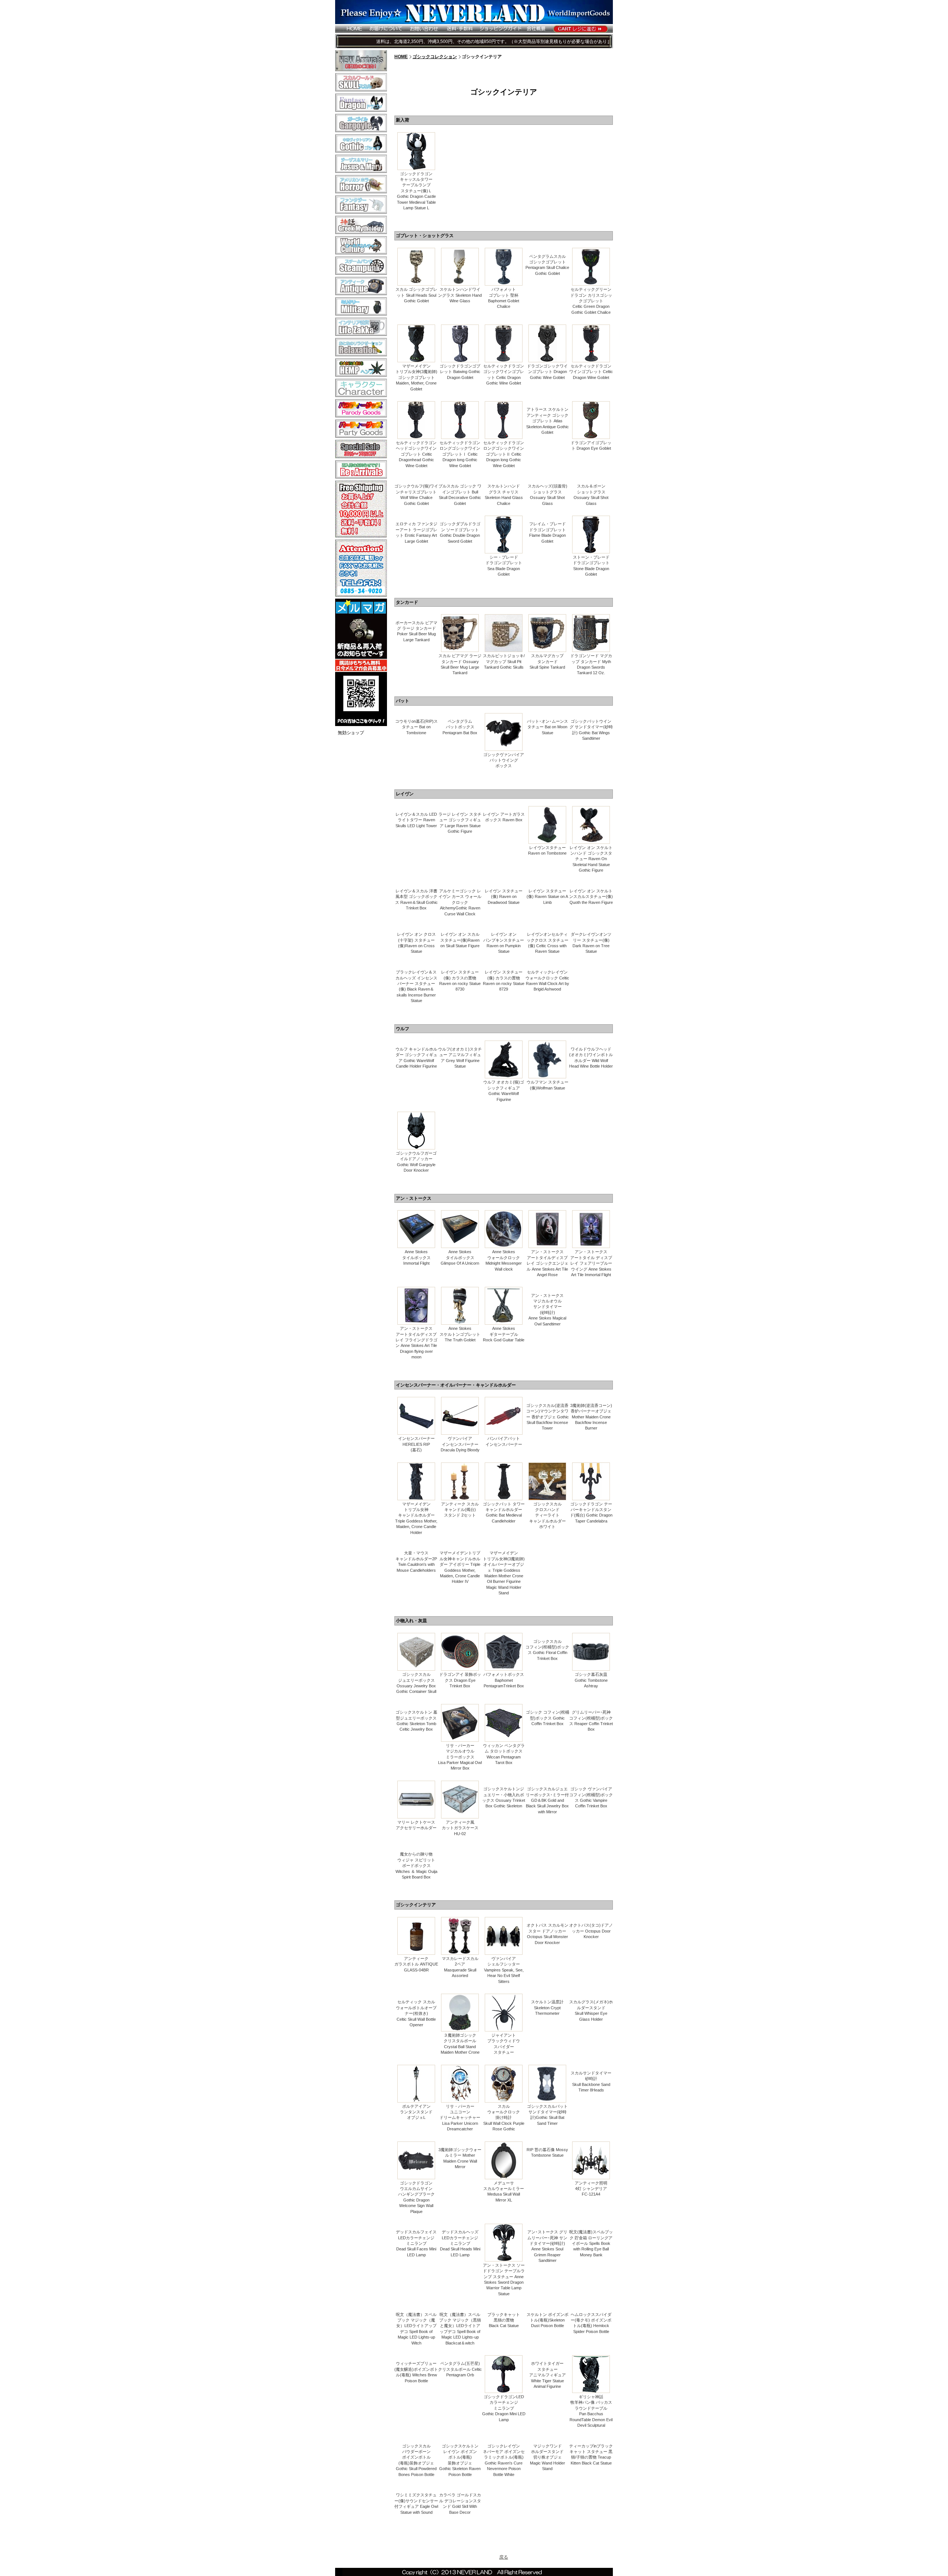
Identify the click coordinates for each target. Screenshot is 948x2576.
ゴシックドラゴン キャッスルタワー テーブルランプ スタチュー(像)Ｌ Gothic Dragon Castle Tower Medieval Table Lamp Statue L (416, 191)
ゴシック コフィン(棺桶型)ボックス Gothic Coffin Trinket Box (548, 1718)
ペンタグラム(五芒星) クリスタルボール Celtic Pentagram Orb (460, 2369)
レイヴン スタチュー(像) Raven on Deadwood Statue (504, 897)
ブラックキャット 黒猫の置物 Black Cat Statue (504, 2320)
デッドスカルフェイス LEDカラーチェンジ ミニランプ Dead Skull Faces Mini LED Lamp (416, 2243)
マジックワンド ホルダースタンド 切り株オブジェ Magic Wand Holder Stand (548, 2457)
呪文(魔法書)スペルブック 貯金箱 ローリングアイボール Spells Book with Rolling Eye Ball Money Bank (591, 2243)
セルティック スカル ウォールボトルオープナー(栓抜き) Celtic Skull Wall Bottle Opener (416, 2013)
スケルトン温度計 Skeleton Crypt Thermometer (547, 2008)
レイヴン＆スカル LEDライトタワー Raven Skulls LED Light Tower (416, 820)
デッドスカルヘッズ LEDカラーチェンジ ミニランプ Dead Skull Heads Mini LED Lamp (460, 2243)
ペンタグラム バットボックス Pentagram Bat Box (460, 727)
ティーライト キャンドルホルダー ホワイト (548, 1521)
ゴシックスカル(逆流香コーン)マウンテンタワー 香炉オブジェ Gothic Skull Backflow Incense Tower (548, 1417)
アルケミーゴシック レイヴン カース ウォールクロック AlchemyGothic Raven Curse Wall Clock (460, 902)
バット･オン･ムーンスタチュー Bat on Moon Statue (548, 727)
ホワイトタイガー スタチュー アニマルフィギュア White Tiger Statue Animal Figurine (548, 2375)
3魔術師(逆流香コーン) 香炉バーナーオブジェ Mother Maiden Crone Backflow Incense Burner (591, 1417)
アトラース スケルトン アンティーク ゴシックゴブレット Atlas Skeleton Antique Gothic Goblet (548, 421)
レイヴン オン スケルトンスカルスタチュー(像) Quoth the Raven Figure (591, 897)
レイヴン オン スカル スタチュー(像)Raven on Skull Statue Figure (460, 940)
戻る (504, 2557)
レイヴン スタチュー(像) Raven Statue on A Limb (547, 897)
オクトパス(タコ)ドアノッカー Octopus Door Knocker (591, 1931)
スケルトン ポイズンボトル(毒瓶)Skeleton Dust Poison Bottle (548, 2320)
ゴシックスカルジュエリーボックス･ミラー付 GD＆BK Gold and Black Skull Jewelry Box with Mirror (547, 1800)
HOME (401, 57)
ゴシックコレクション (435, 57)
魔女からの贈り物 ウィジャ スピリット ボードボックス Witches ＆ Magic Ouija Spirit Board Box (416, 1866)
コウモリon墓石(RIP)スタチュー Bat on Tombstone (416, 727)
